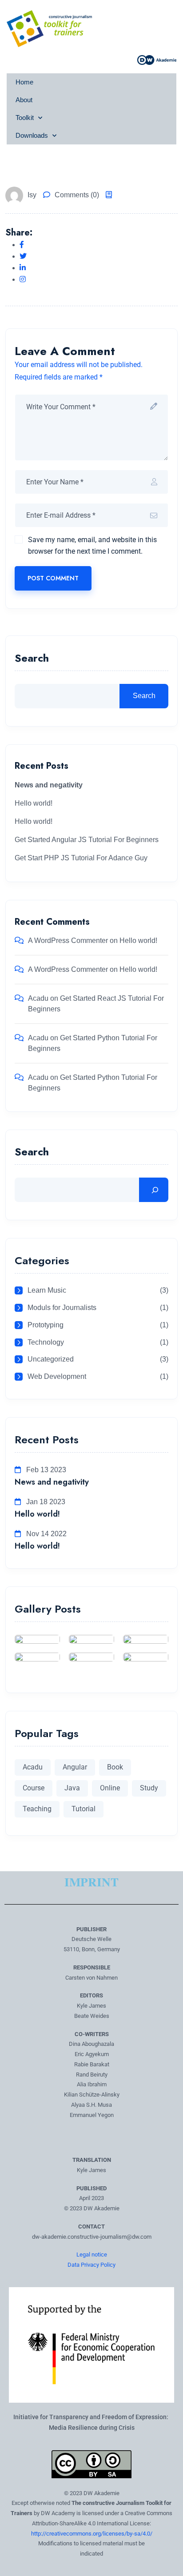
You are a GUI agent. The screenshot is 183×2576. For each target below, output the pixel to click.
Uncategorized (51, 1359)
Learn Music (47, 1290)
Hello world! (34, 803)
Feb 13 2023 (45, 1470)
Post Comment (53, 578)
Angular (75, 1767)
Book (115, 1767)
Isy (32, 195)
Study (149, 1788)
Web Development (57, 1376)
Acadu (38, 998)
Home (24, 82)
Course (34, 1788)
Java (72, 1788)
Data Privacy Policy (91, 2265)
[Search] (154, 1190)
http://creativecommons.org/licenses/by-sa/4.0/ (92, 2534)
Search (32, 659)
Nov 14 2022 (46, 1534)
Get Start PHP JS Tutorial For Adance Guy (81, 858)
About (24, 100)
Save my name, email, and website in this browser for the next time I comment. (92, 545)
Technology (46, 1342)
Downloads (32, 135)
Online (110, 1788)
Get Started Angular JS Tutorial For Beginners (87, 840)
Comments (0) (77, 195)
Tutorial (84, 1809)
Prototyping (46, 1325)
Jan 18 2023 (45, 1502)
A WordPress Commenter (68, 941)
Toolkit (25, 118)
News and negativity (52, 1482)
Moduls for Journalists (62, 1308)
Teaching (37, 1809)
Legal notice (92, 2254)
